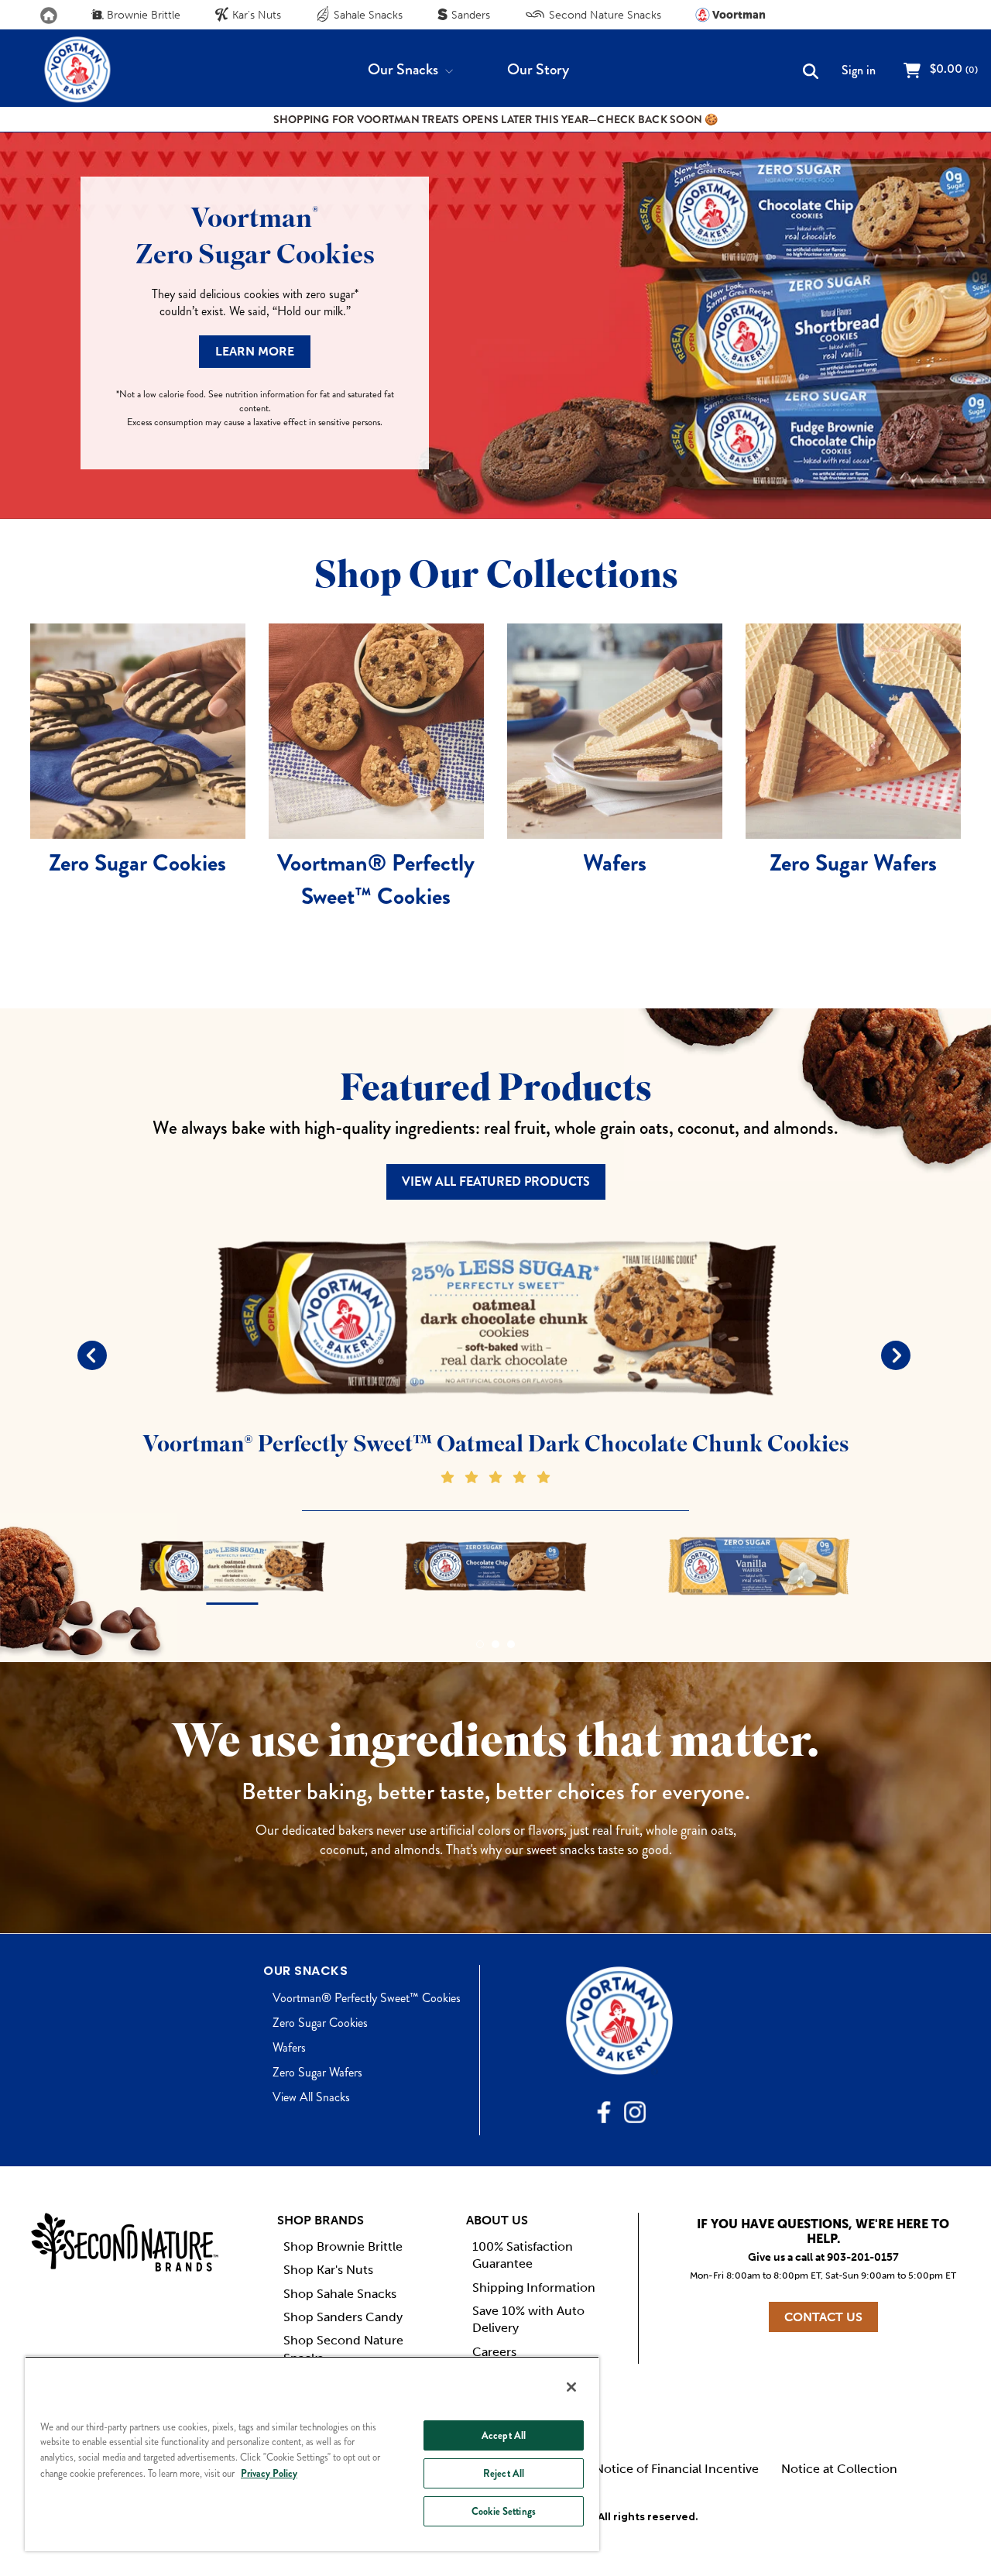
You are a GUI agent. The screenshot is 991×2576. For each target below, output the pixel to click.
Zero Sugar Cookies (320, 2023)
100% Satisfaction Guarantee (523, 2255)
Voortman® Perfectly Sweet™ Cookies (367, 1998)
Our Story (538, 69)
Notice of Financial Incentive (677, 2469)
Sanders (469, 15)
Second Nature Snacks (604, 15)
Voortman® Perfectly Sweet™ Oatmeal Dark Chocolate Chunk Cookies (495, 1444)
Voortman (738, 15)
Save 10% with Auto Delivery (528, 2319)
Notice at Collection (839, 2469)
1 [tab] (480, 1644)
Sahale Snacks (367, 15)
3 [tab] (511, 1644)
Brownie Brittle (142, 15)
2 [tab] (495, 1644)
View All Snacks (311, 2097)
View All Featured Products (496, 1182)
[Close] (571, 2387)
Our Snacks (405, 69)
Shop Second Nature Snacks (343, 2349)
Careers (494, 2352)
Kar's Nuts (255, 15)
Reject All (504, 2473)
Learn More (255, 351)
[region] (312, 2454)
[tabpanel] (495, 1355)
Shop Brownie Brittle (343, 2246)
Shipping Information (534, 2287)
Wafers (289, 2047)
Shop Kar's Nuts (328, 2270)
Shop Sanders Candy (343, 2317)
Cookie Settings (504, 2511)
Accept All (504, 2435)
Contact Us (823, 2317)
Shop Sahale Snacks (340, 2294)
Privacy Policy (269, 2473)
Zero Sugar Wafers (317, 2072)
